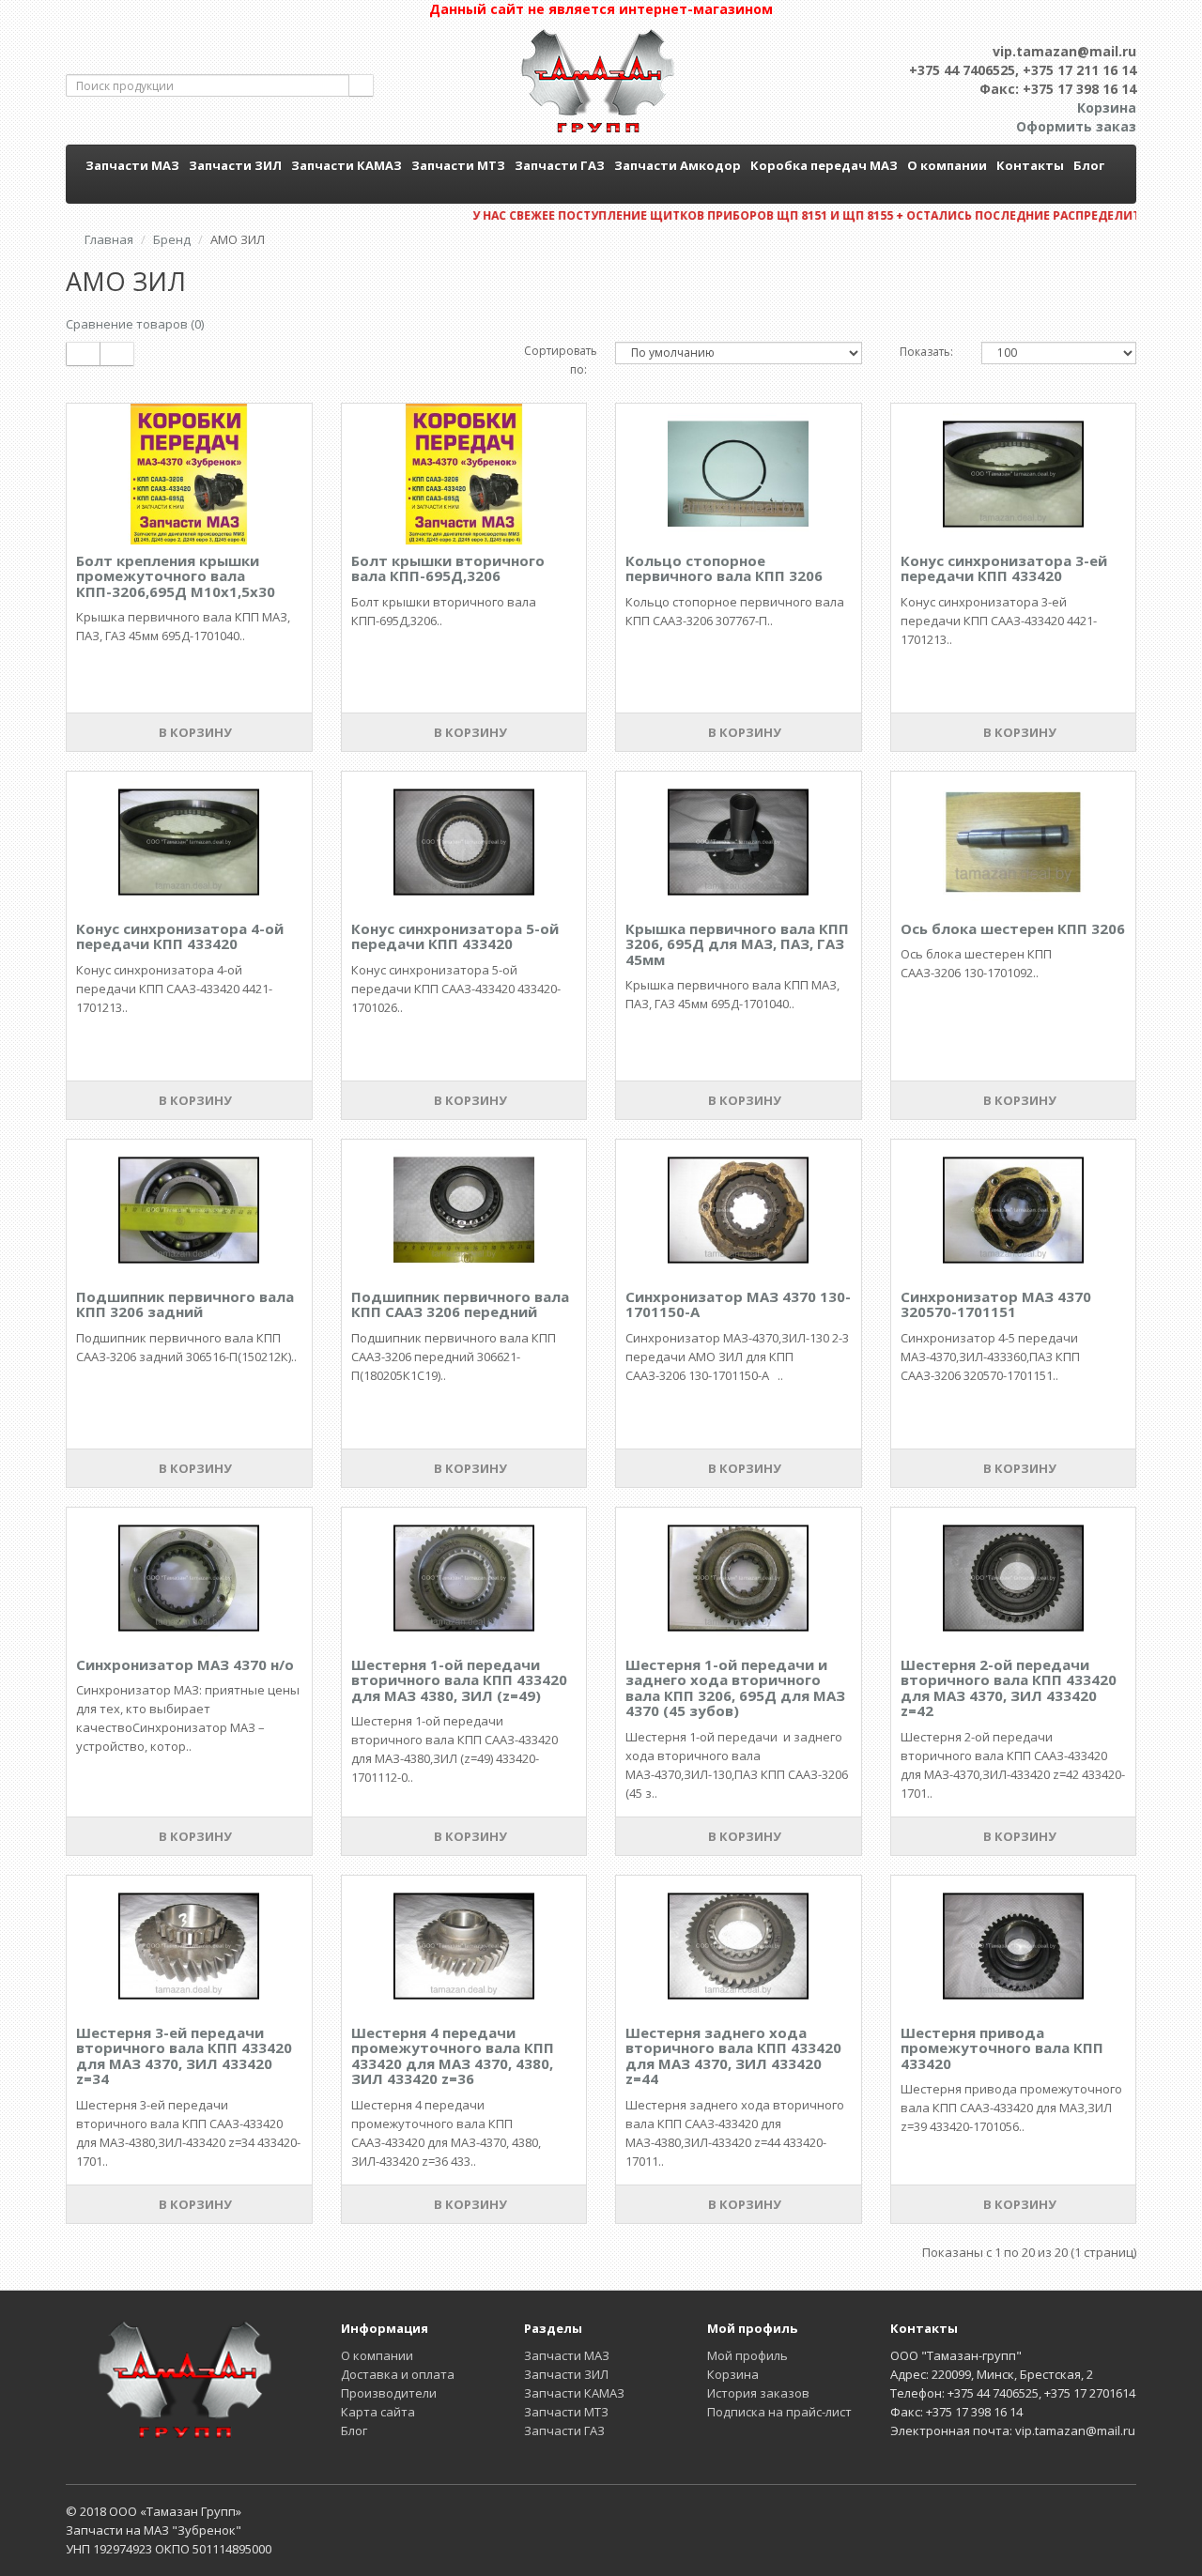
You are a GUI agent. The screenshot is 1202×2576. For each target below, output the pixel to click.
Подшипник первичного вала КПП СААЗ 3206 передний (460, 1304)
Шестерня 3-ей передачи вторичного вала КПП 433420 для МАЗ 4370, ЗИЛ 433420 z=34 (184, 2056)
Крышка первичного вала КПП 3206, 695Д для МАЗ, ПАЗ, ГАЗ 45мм (737, 944)
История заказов (758, 2393)
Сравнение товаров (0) (135, 324)
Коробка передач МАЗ (824, 165)
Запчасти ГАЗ (560, 165)
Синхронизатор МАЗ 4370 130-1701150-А (738, 1304)
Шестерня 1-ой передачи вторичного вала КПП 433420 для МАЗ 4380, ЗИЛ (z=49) (459, 1680)
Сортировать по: (556, 360)
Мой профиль (747, 2355)
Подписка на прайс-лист (779, 2412)
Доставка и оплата (398, 2374)
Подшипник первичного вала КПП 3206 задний (185, 1304)
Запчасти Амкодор (678, 165)
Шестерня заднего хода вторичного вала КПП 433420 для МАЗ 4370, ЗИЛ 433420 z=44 (733, 2056)
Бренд (172, 239)
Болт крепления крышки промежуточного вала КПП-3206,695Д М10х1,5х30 (176, 576)
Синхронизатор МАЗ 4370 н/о (185, 1664)
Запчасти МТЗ (458, 165)
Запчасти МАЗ (132, 165)
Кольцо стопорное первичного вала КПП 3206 (724, 568)
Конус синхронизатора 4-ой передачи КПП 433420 (180, 936)
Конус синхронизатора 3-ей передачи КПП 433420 (1004, 568)
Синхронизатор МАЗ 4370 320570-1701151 (996, 1304)
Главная (109, 239)
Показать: (926, 352)
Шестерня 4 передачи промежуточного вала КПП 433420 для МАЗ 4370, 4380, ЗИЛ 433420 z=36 (453, 2056)
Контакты (1030, 165)
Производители (389, 2393)
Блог (1089, 165)
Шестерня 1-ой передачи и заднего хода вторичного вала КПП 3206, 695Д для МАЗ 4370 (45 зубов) (735, 1688)
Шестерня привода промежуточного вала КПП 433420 (1002, 2048)
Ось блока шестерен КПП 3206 (1013, 928)
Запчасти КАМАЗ (347, 165)
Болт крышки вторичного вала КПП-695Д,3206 (448, 568)
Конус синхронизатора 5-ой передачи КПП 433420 (455, 936)
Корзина (733, 2374)
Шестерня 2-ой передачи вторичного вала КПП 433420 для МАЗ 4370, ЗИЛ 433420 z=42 (1009, 1688)
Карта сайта (378, 2412)
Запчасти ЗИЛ (235, 165)
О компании (947, 165)
